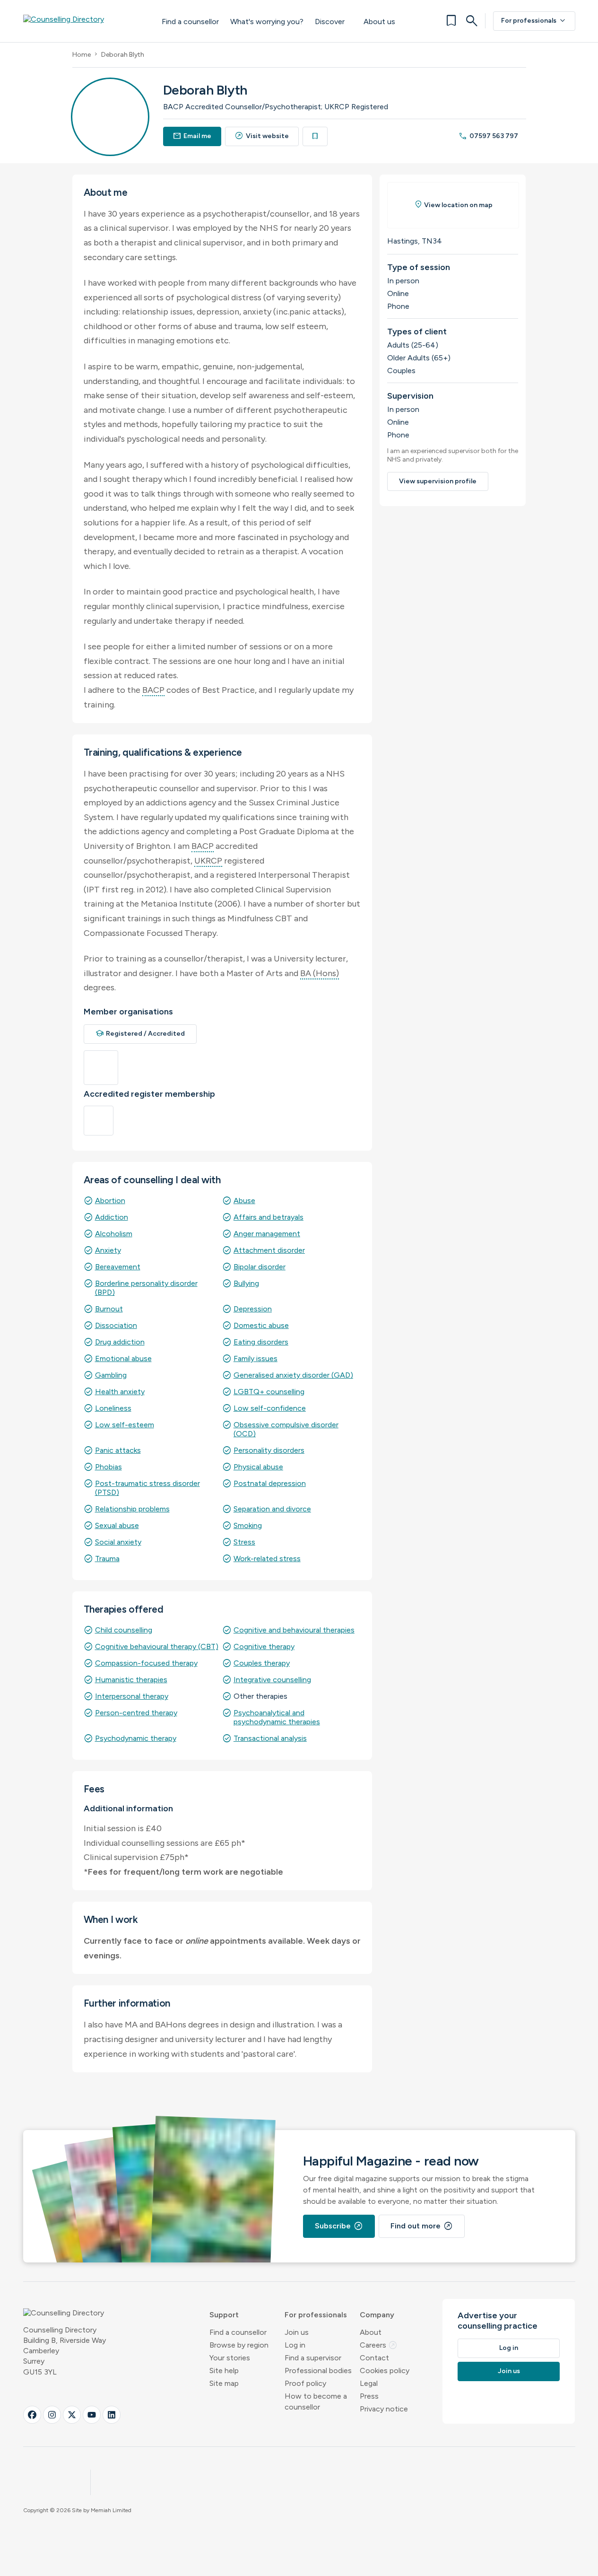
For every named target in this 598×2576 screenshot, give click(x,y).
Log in (295, 2345)
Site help (224, 2371)
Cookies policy (385, 2371)
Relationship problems (132, 1509)
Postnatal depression (270, 1483)
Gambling (111, 1375)
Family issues (256, 1358)
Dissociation (116, 1325)
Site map (224, 2383)
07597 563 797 (488, 136)
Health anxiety (120, 1392)
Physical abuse (258, 1467)
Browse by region (239, 2345)
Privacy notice (384, 2409)
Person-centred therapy (136, 1713)
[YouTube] (92, 2415)
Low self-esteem (125, 1425)
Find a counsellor (190, 22)
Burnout (109, 1309)
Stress (244, 1542)
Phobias (108, 1467)
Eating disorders (261, 1342)
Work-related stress (267, 1559)
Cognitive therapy (264, 1646)
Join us (297, 2332)
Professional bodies (318, 2371)
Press (369, 2396)
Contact (374, 2358)
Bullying (246, 1283)
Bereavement (118, 1267)
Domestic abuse (261, 1325)
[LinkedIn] (112, 2415)
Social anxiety (118, 1542)
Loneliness (113, 1408)
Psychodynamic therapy (136, 1738)
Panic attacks (118, 1450)
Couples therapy (262, 1663)
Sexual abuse (117, 1525)
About (371, 2332)
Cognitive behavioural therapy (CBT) (157, 1646)
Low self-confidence (270, 1408)
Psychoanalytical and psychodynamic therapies (277, 1717)
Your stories (230, 2358)
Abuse (244, 1201)
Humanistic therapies (131, 1680)
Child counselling (124, 1630)
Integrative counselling (272, 1680)
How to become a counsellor (316, 2401)
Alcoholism (114, 1234)
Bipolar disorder (260, 1267)
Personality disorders (269, 1450)
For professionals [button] (316, 2315)
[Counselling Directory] (83, 21)
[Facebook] (32, 2415)
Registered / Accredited (140, 1034)
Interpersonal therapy (132, 1696)
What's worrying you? (267, 22)
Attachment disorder (269, 1250)
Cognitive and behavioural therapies (294, 1630)
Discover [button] (330, 22)
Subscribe (339, 2226)
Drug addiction (120, 1342)
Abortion (110, 1201)
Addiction (112, 1217)
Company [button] (377, 2315)
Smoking (248, 1525)
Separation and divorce (272, 1509)
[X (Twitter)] (72, 2415)
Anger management (267, 1234)
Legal (369, 2383)
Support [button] (224, 2315)
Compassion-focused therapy (146, 1663)
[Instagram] (52, 2415)
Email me (192, 136)
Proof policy (305, 2383)
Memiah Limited (111, 2510)
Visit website (262, 136)
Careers (379, 2345)
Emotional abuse (123, 1358)
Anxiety (108, 1250)
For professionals (534, 21)
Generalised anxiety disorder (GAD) (293, 1375)
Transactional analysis (270, 1738)
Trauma (107, 1559)
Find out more (422, 2226)
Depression (253, 1309)
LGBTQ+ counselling (269, 1392)
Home (82, 55)
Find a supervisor (313, 2358)
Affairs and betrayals (269, 1217)
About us (379, 22)
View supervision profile (438, 481)
